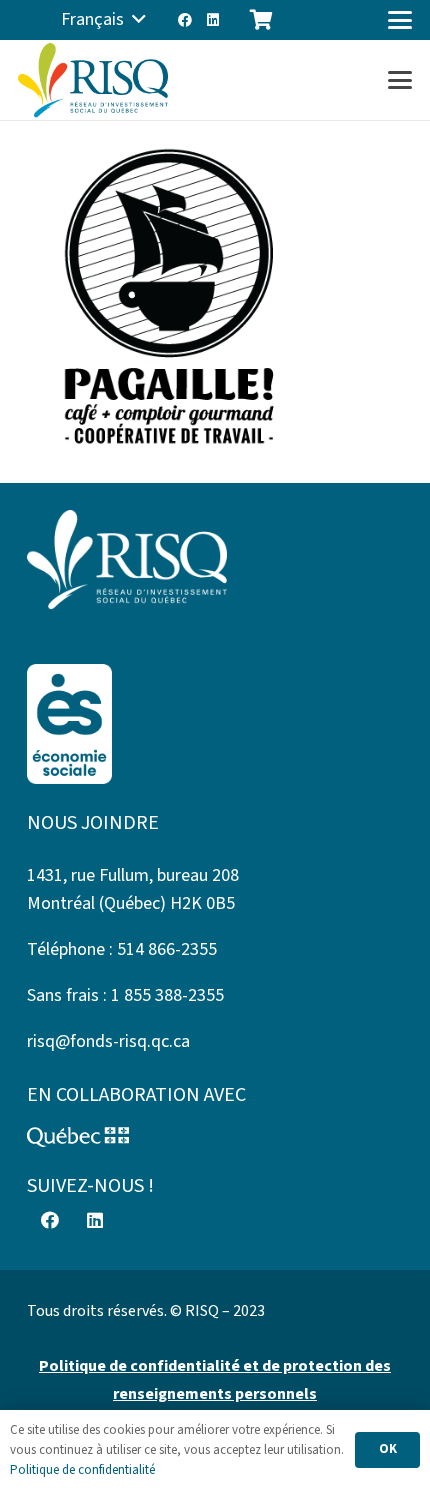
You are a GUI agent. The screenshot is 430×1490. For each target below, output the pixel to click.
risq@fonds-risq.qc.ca (108, 1041)
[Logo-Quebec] (215, 1137)
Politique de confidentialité (82, 1470)
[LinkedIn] (213, 20)
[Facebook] (185, 20)
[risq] (93, 80)
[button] (103, 20)
